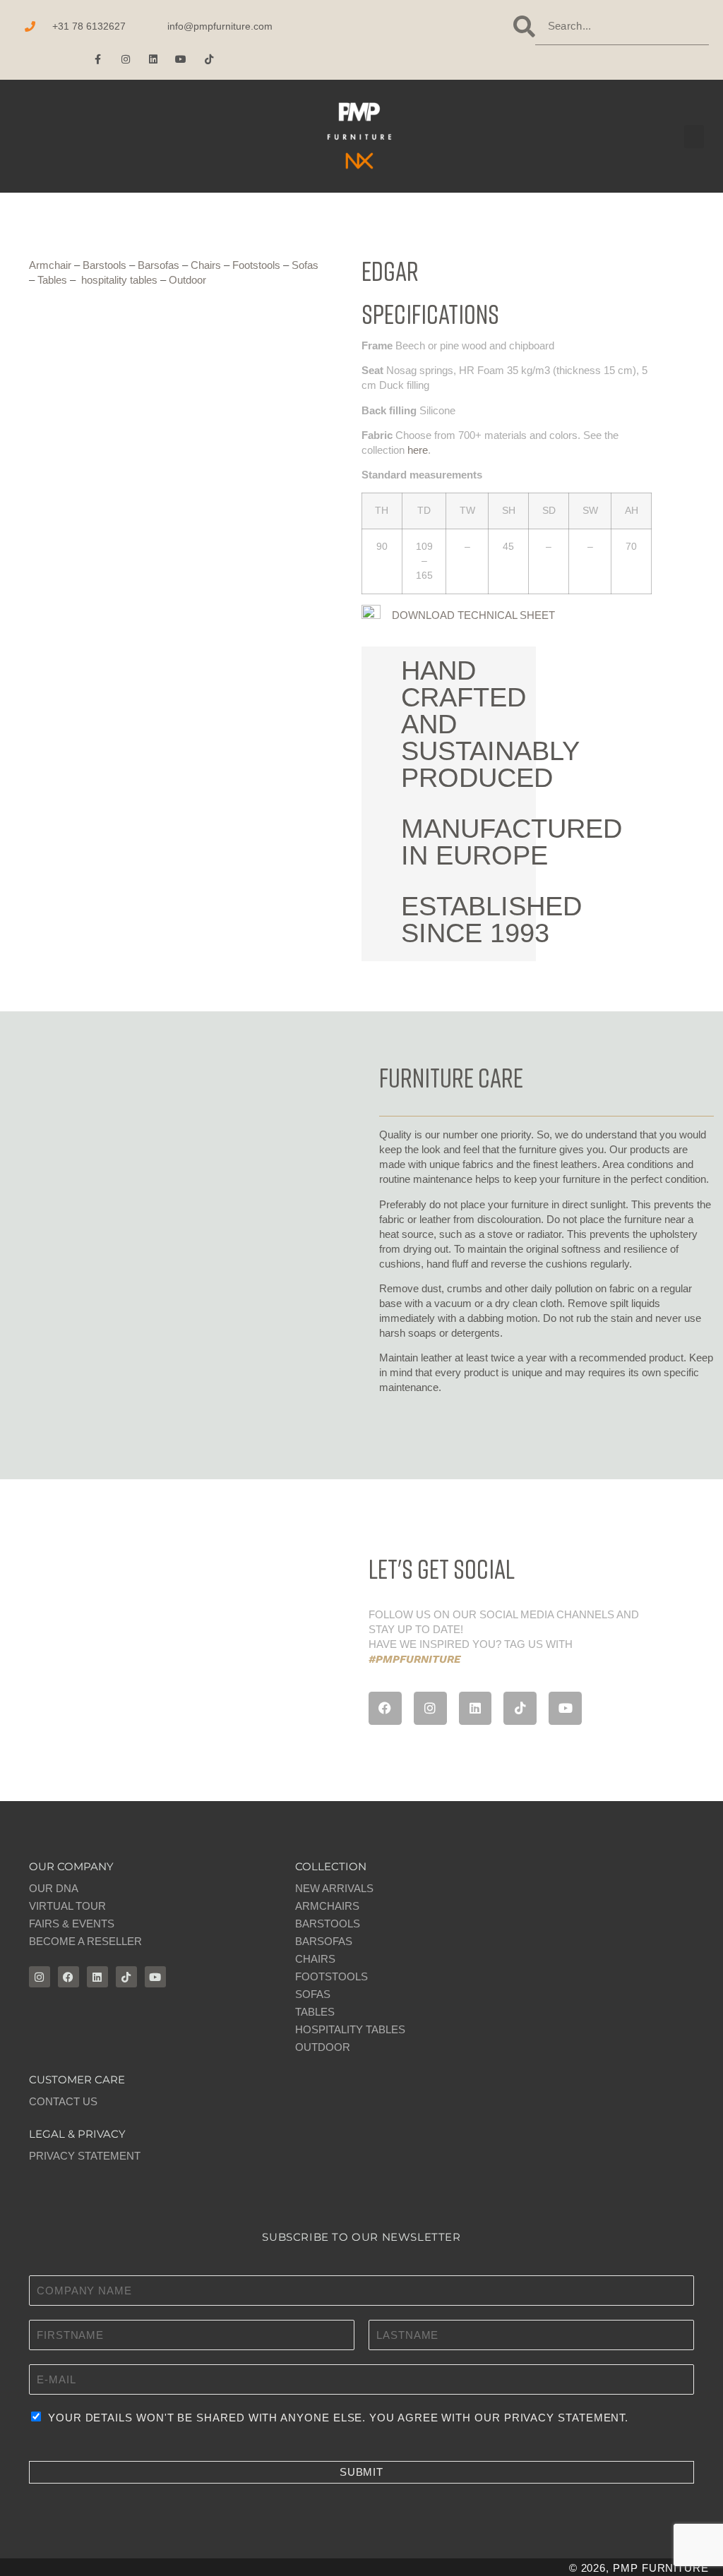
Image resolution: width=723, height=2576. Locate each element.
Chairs (206, 265)
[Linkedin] (154, 59)
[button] (24, 137)
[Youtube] (181, 59)
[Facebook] (385, 1708)
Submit (362, 2472)
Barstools (104, 265)
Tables (52, 280)
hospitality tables (119, 280)
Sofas (305, 265)
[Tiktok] (209, 59)
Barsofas (159, 265)
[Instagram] (125, 59)
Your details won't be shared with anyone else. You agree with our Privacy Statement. (338, 2418)
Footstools (256, 265)
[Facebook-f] (98, 59)
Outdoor (187, 280)
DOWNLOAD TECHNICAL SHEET (473, 615)
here (418, 450)
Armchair (50, 265)
